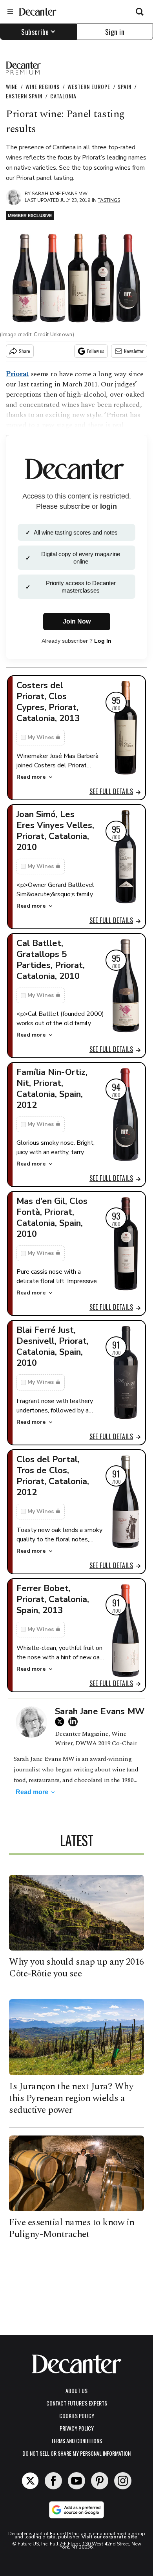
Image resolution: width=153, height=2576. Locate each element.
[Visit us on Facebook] (53, 2481)
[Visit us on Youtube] (76, 2481)
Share (25, 351)
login (108, 506)
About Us (76, 2390)
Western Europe (89, 86)
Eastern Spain (24, 96)
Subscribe (35, 32)
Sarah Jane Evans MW (60, 194)
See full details (111, 791)
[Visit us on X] (30, 2481)
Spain (125, 86)
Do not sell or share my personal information (76, 2453)
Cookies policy (77, 2416)
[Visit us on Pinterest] (100, 2481)
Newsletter (134, 351)
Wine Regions (43, 86)
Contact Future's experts (77, 2403)
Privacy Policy (77, 2428)
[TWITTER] (62, 1722)
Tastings (109, 200)
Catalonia (63, 96)
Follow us (96, 351)
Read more (31, 777)
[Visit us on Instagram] (123, 2481)
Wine (12, 86)
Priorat (17, 374)
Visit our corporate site (109, 2537)
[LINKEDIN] (75, 1722)
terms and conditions (76, 2441)
